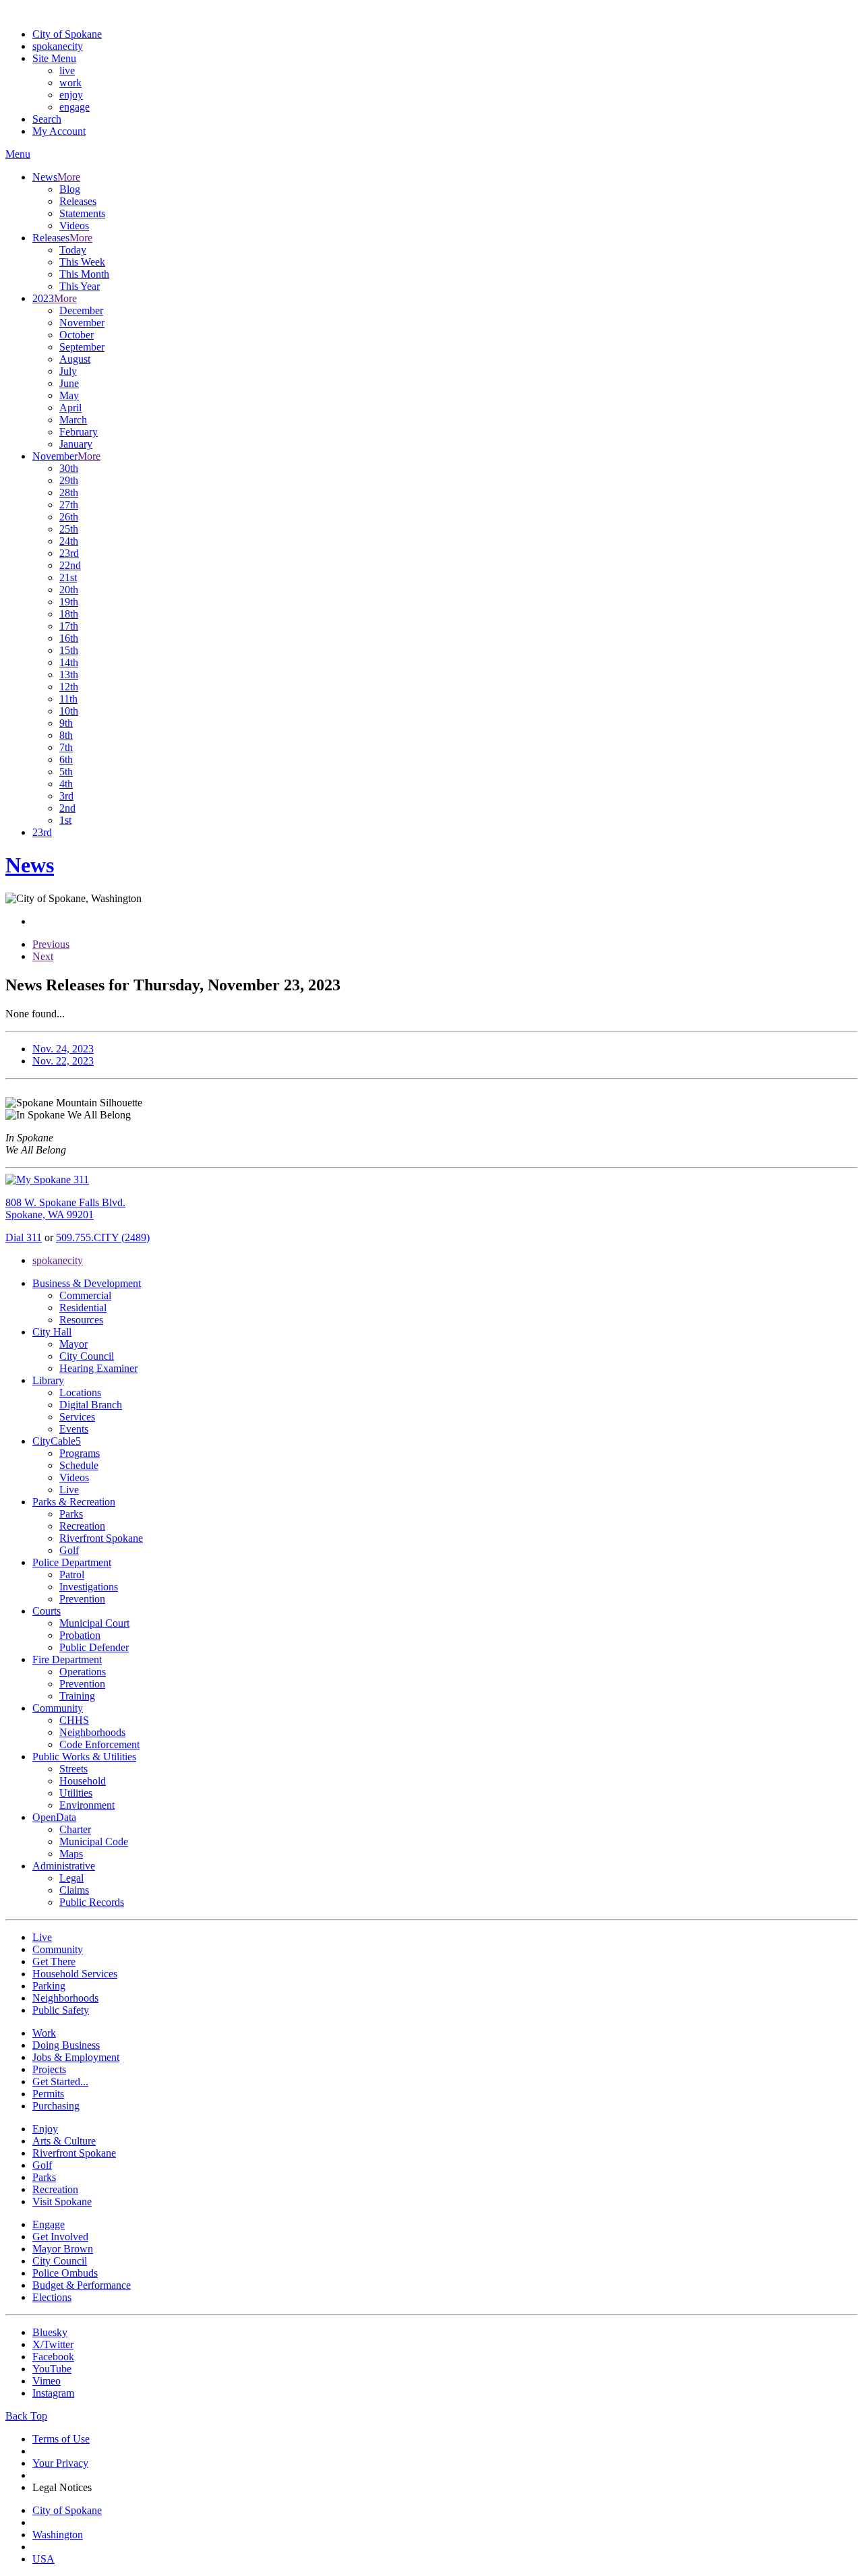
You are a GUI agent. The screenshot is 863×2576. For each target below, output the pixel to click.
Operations (83, 1672)
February (79, 432)
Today (73, 250)
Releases (78, 201)
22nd (70, 565)
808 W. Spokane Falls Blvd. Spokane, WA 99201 (65, 1208)
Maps (71, 1854)
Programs (80, 1453)
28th (69, 492)
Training (77, 1696)
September (82, 347)
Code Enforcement (99, 1744)
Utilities (76, 1793)
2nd (67, 808)
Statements (82, 213)
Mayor (73, 1344)
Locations (80, 1392)
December (81, 310)
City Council (87, 1356)
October (77, 335)
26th (69, 517)
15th (69, 650)
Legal (71, 1878)
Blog (70, 189)
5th (66, 772)
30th (69, 468)
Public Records (92, 1902)
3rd (66, 796)
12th (69, 687)
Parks (71, 1514)
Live (69, 1490)
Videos (74, 226)
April (70, 408)
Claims (74, 1890)
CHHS (74, 1720)
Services (77, 1417)
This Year (80, 286)
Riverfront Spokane (101, 1538)
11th (68, 699)
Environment (87, 1805)
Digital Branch (91, 1405)
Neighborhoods (92, 1732)
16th (69, 638)
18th (69, 614)
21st (68, 577)
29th (69, 480)
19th (69, 602)
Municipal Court (94, 1623)
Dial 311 (24, 1237)
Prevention (82, 1599)
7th (66, 747)
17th (69, 626)
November (82, 323)
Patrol (72, 1575)
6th (66, 759)
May (69, 395)
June (69, 383)
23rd (69, 553)
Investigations (89, 1587)
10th (69, 711)
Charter (75, 1829)
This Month (84, 274)
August (75, 359)
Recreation (82, 1526)
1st (65, 820)
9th (66, 723)
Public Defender (94, 1647)
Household (83, 1781)
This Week (82, 262)
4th (66, 784)
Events (74, 1429)
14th (69, 662)
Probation (80, 1635)
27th (69, 505)
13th (69, 675)
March (73, 420)
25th (69, 529)
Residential (83, 1308)
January (76, 444)
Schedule (79, 1465)
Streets (73, 1769)
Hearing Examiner (98, 1368)
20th (69, 590)
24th (69, 541)
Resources (81, 1320)
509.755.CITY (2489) (103, 1237)
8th (66, 735)
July (68, 371)
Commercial (85, 1295)
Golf (69, 1550)
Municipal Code (94, 1841)
